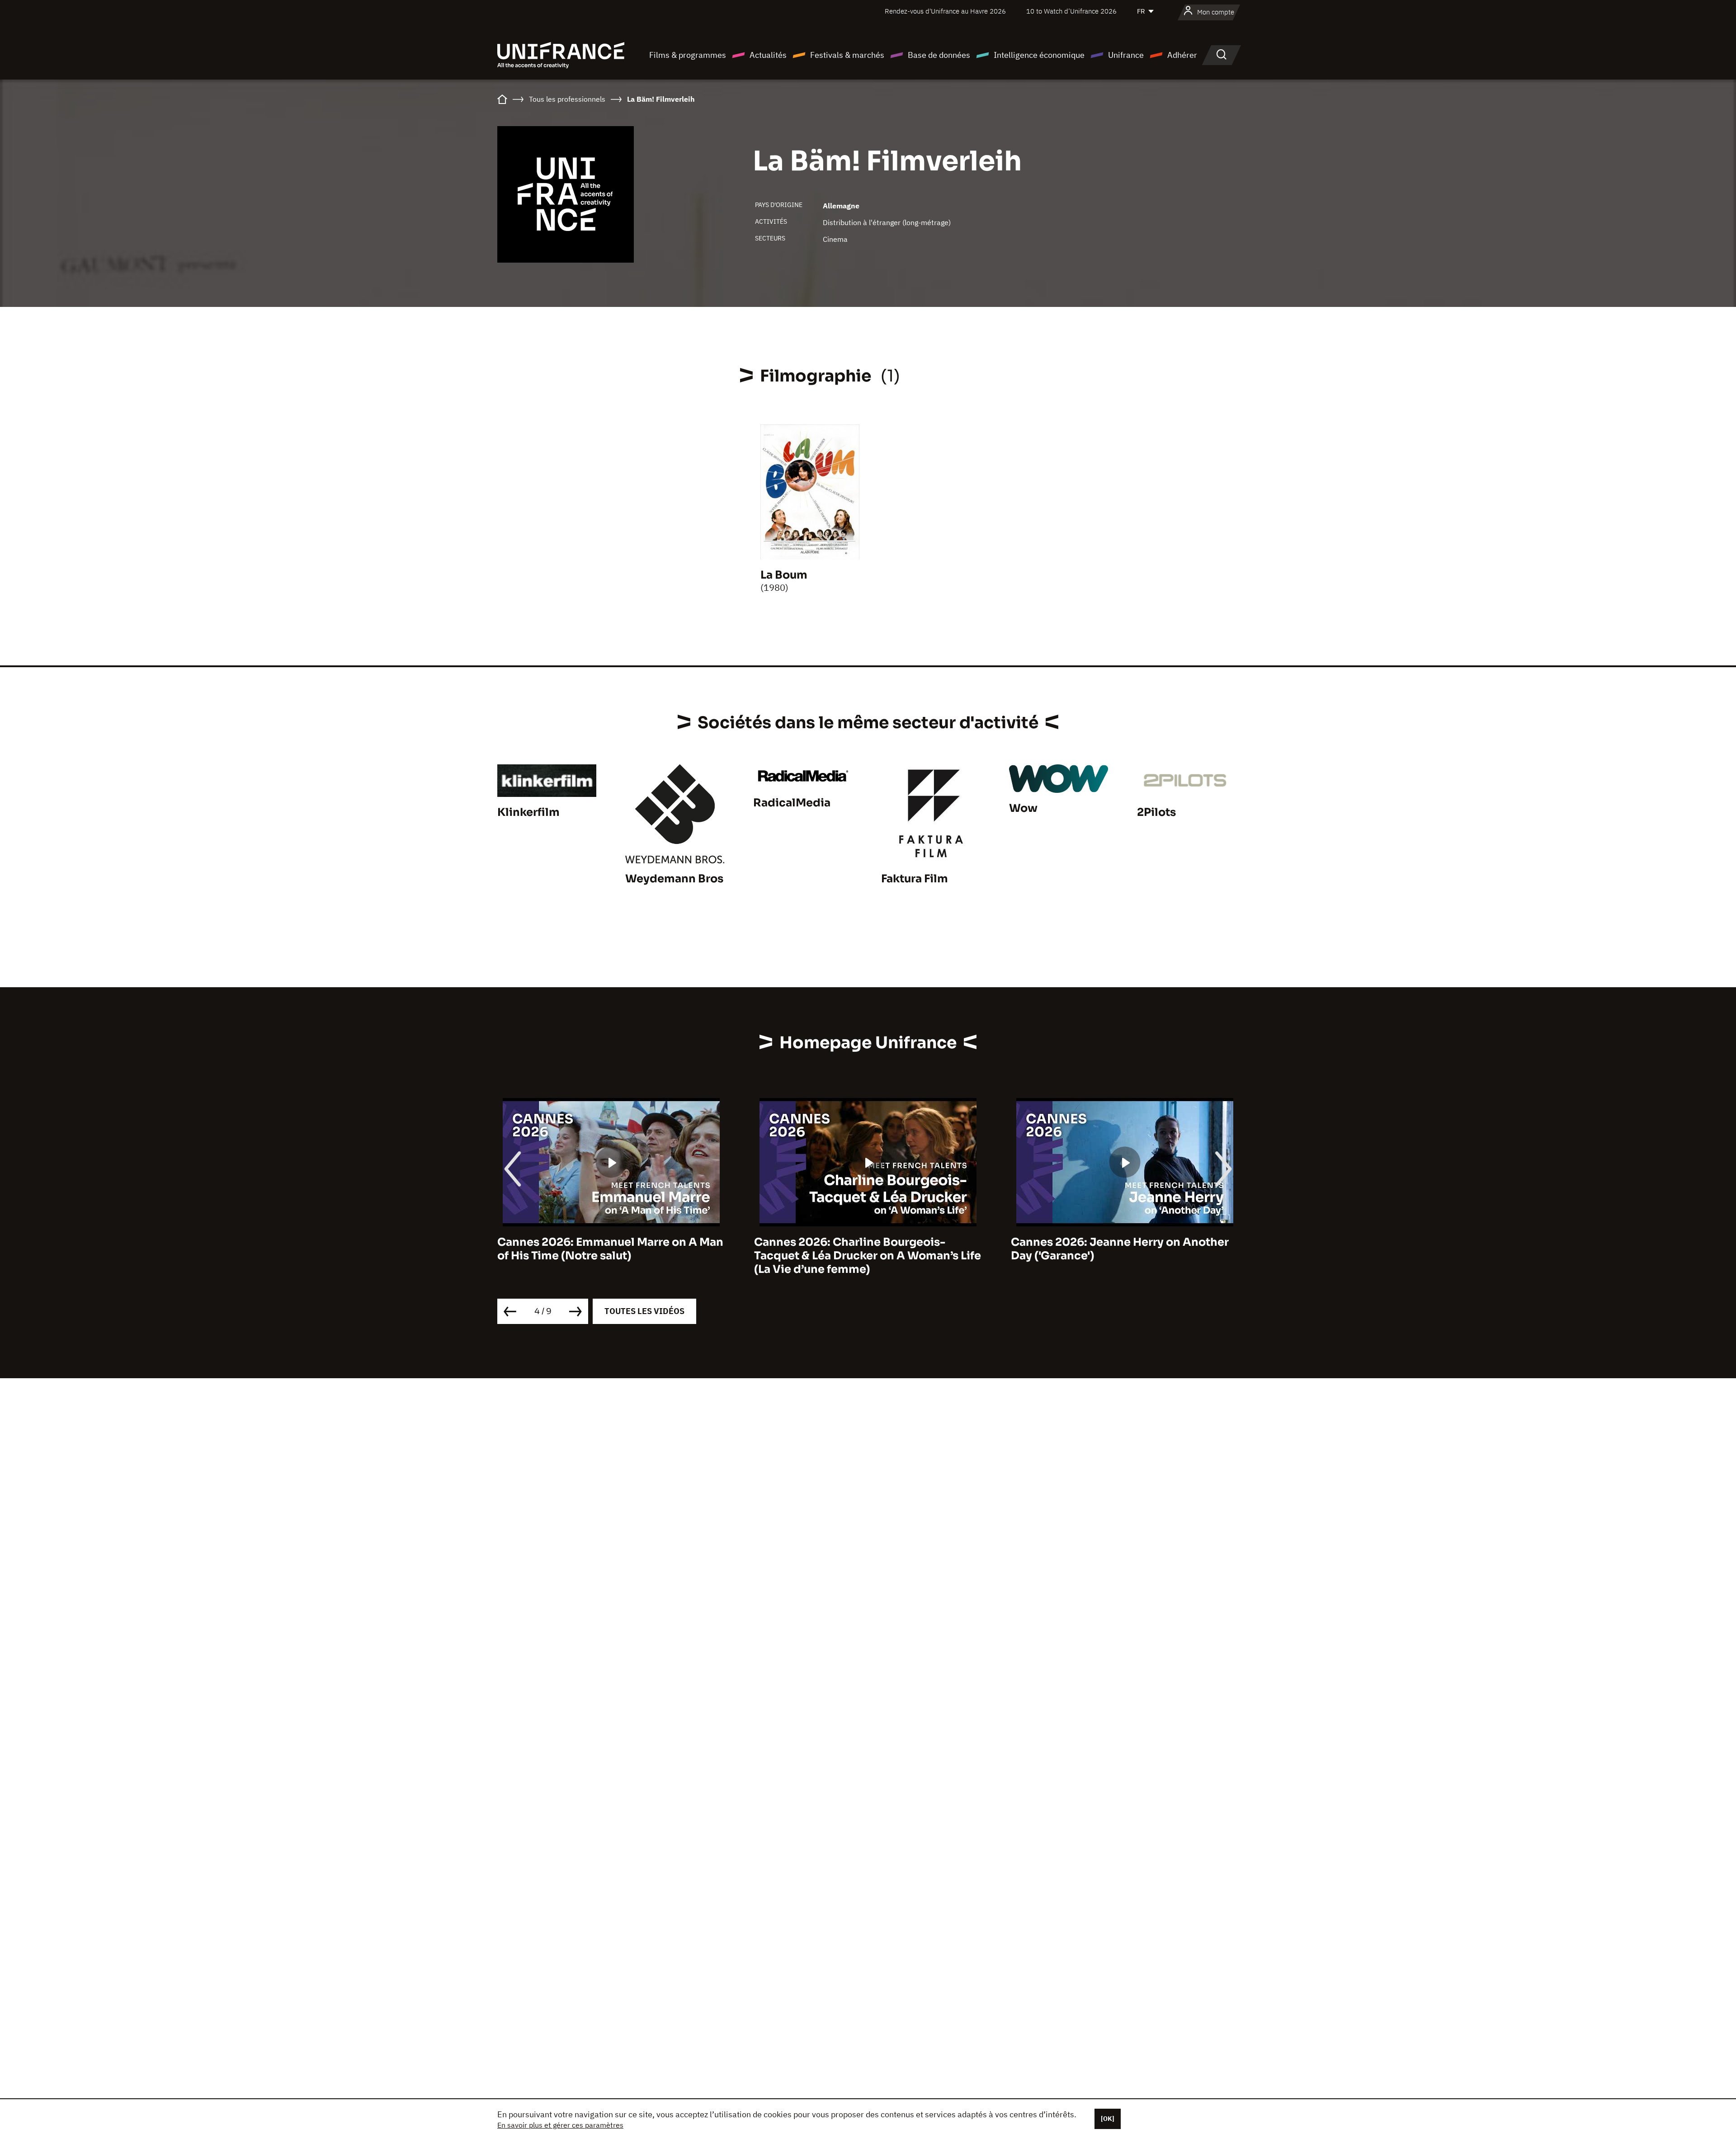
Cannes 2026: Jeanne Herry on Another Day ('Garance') (863, 1249)
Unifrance (1126, 55)
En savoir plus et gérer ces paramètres (560, 2125)
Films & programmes (688, 55)
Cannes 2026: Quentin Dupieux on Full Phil (1117, 1249)
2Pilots (1156, 812)
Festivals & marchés (847, 55)
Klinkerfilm (528, 812)
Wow (1023, 808)
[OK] (1108, 2119)
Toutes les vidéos (644, 1311)
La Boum (784, 575)
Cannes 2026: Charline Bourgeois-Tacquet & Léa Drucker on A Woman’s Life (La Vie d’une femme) (611, 1256)
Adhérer (1182, 55)
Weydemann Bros (674, 879)
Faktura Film (915, 879)
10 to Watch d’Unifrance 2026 (1071, 11)
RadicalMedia (792, 803)
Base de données (939, 55)
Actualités (768, 55)
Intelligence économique (1039, 55)
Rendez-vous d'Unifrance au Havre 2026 (945, 11)
